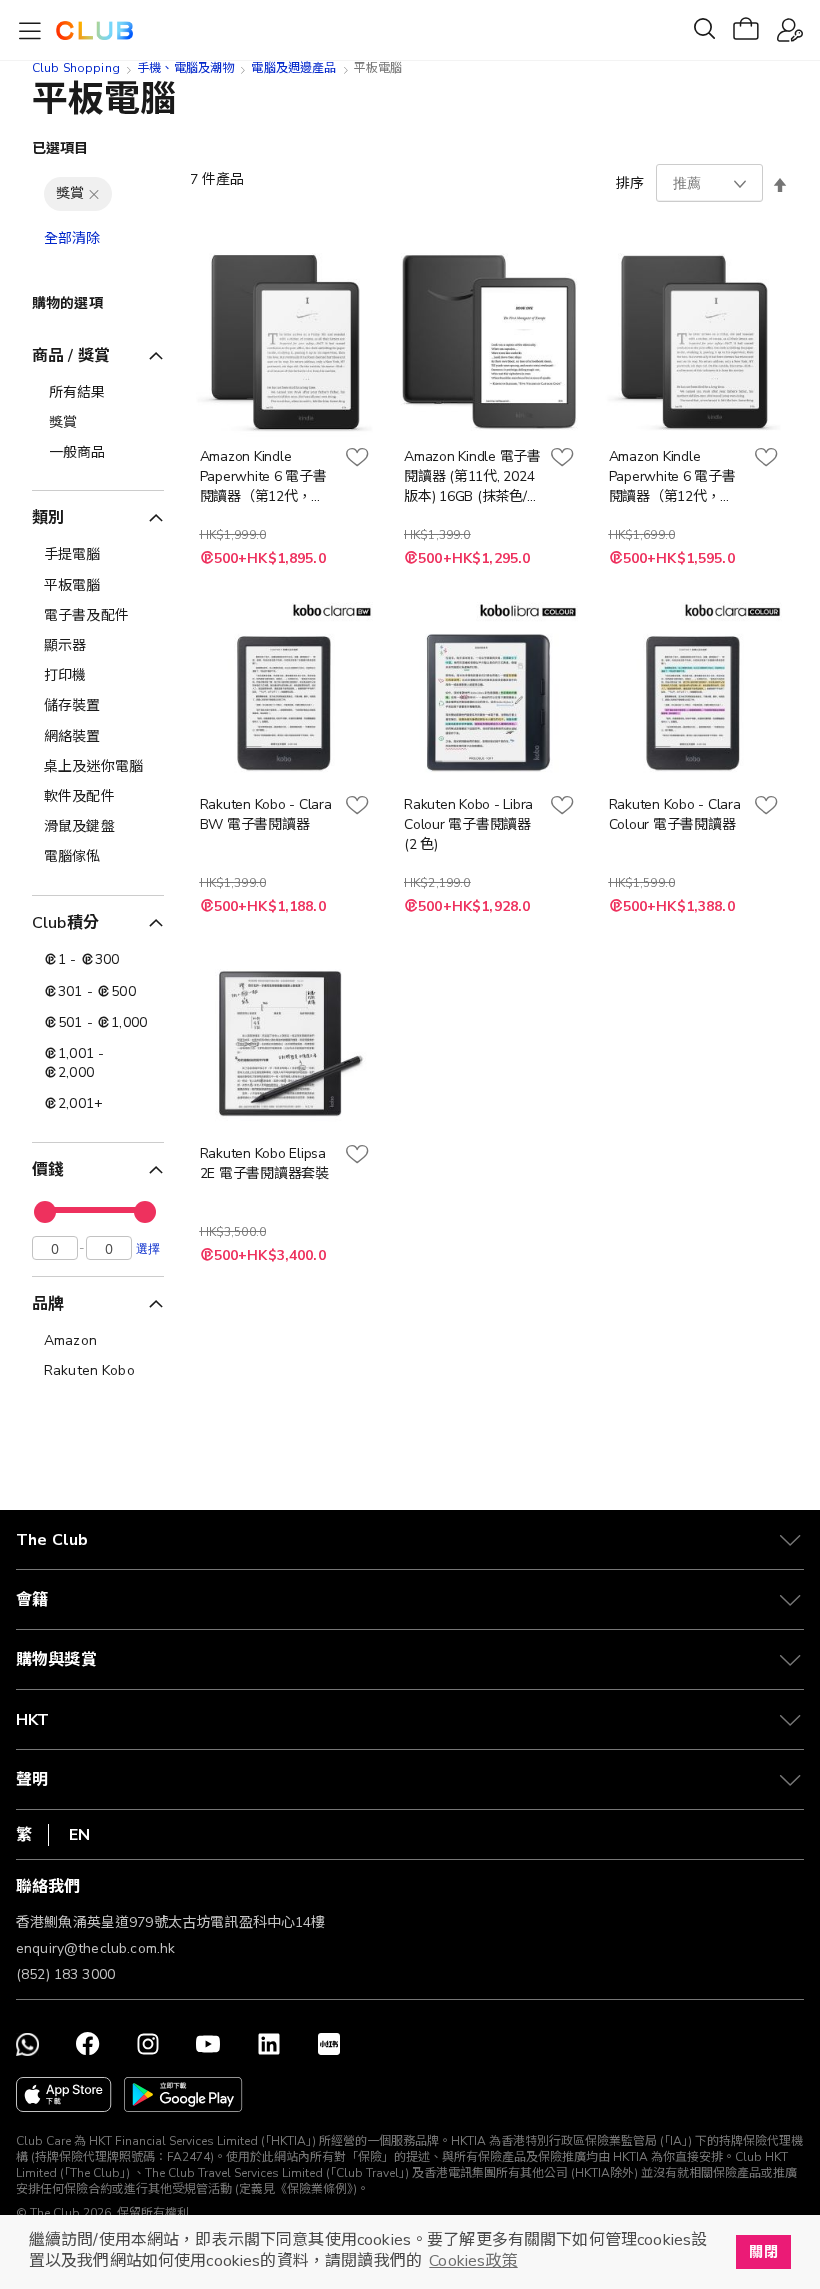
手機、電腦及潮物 (185, 68)
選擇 (148, 1248)
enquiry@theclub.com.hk (95, 1948)
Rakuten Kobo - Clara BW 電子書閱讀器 (266, 814)
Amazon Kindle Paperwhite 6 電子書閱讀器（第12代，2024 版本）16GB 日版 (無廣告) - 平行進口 (677, 477)
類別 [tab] (48, 518)
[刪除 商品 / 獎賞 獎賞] (94, 194)
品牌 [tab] (48, 1304)
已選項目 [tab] (60, 148)
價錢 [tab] (48, 1170)
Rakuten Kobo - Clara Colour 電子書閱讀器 (675, 814)
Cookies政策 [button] (473, 2261)
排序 (630, 183)
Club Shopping (76, 68)
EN (79, 1835)
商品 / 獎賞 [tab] (71, 356)
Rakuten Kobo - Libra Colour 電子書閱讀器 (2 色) (468, 824)
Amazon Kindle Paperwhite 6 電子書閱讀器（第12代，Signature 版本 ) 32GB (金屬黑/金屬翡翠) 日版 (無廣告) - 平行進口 (268, 477)
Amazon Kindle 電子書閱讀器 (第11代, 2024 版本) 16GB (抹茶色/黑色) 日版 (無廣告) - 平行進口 (472, 477)
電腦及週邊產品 (293, 68)
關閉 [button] (763, 2252)
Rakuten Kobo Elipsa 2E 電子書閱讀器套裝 (264, 1163)
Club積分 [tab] (65, 923)
